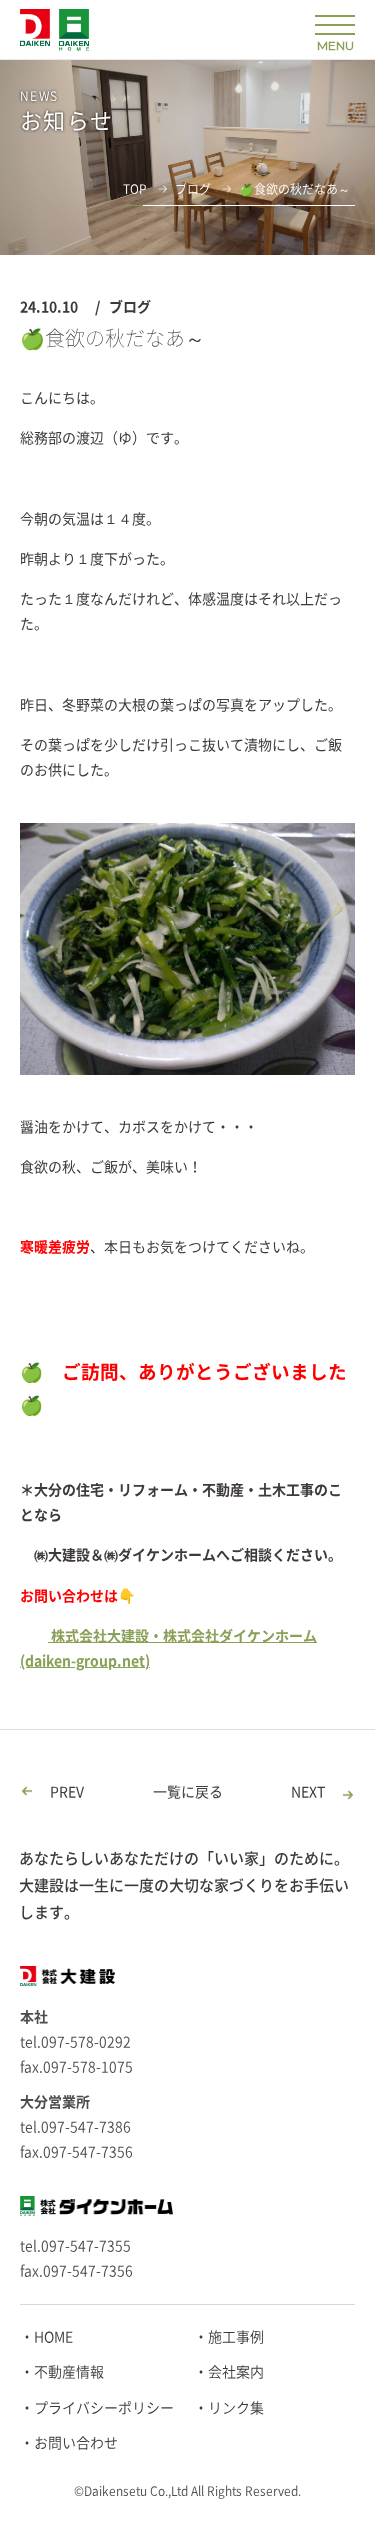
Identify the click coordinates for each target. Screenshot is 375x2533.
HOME (53, 2337)
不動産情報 (69, 2372)
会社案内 (236, 2372)
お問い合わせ (76, 2443)
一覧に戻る (188, 1792)
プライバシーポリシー (104, 2408)
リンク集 (236, 2408)
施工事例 (236, 2337)
